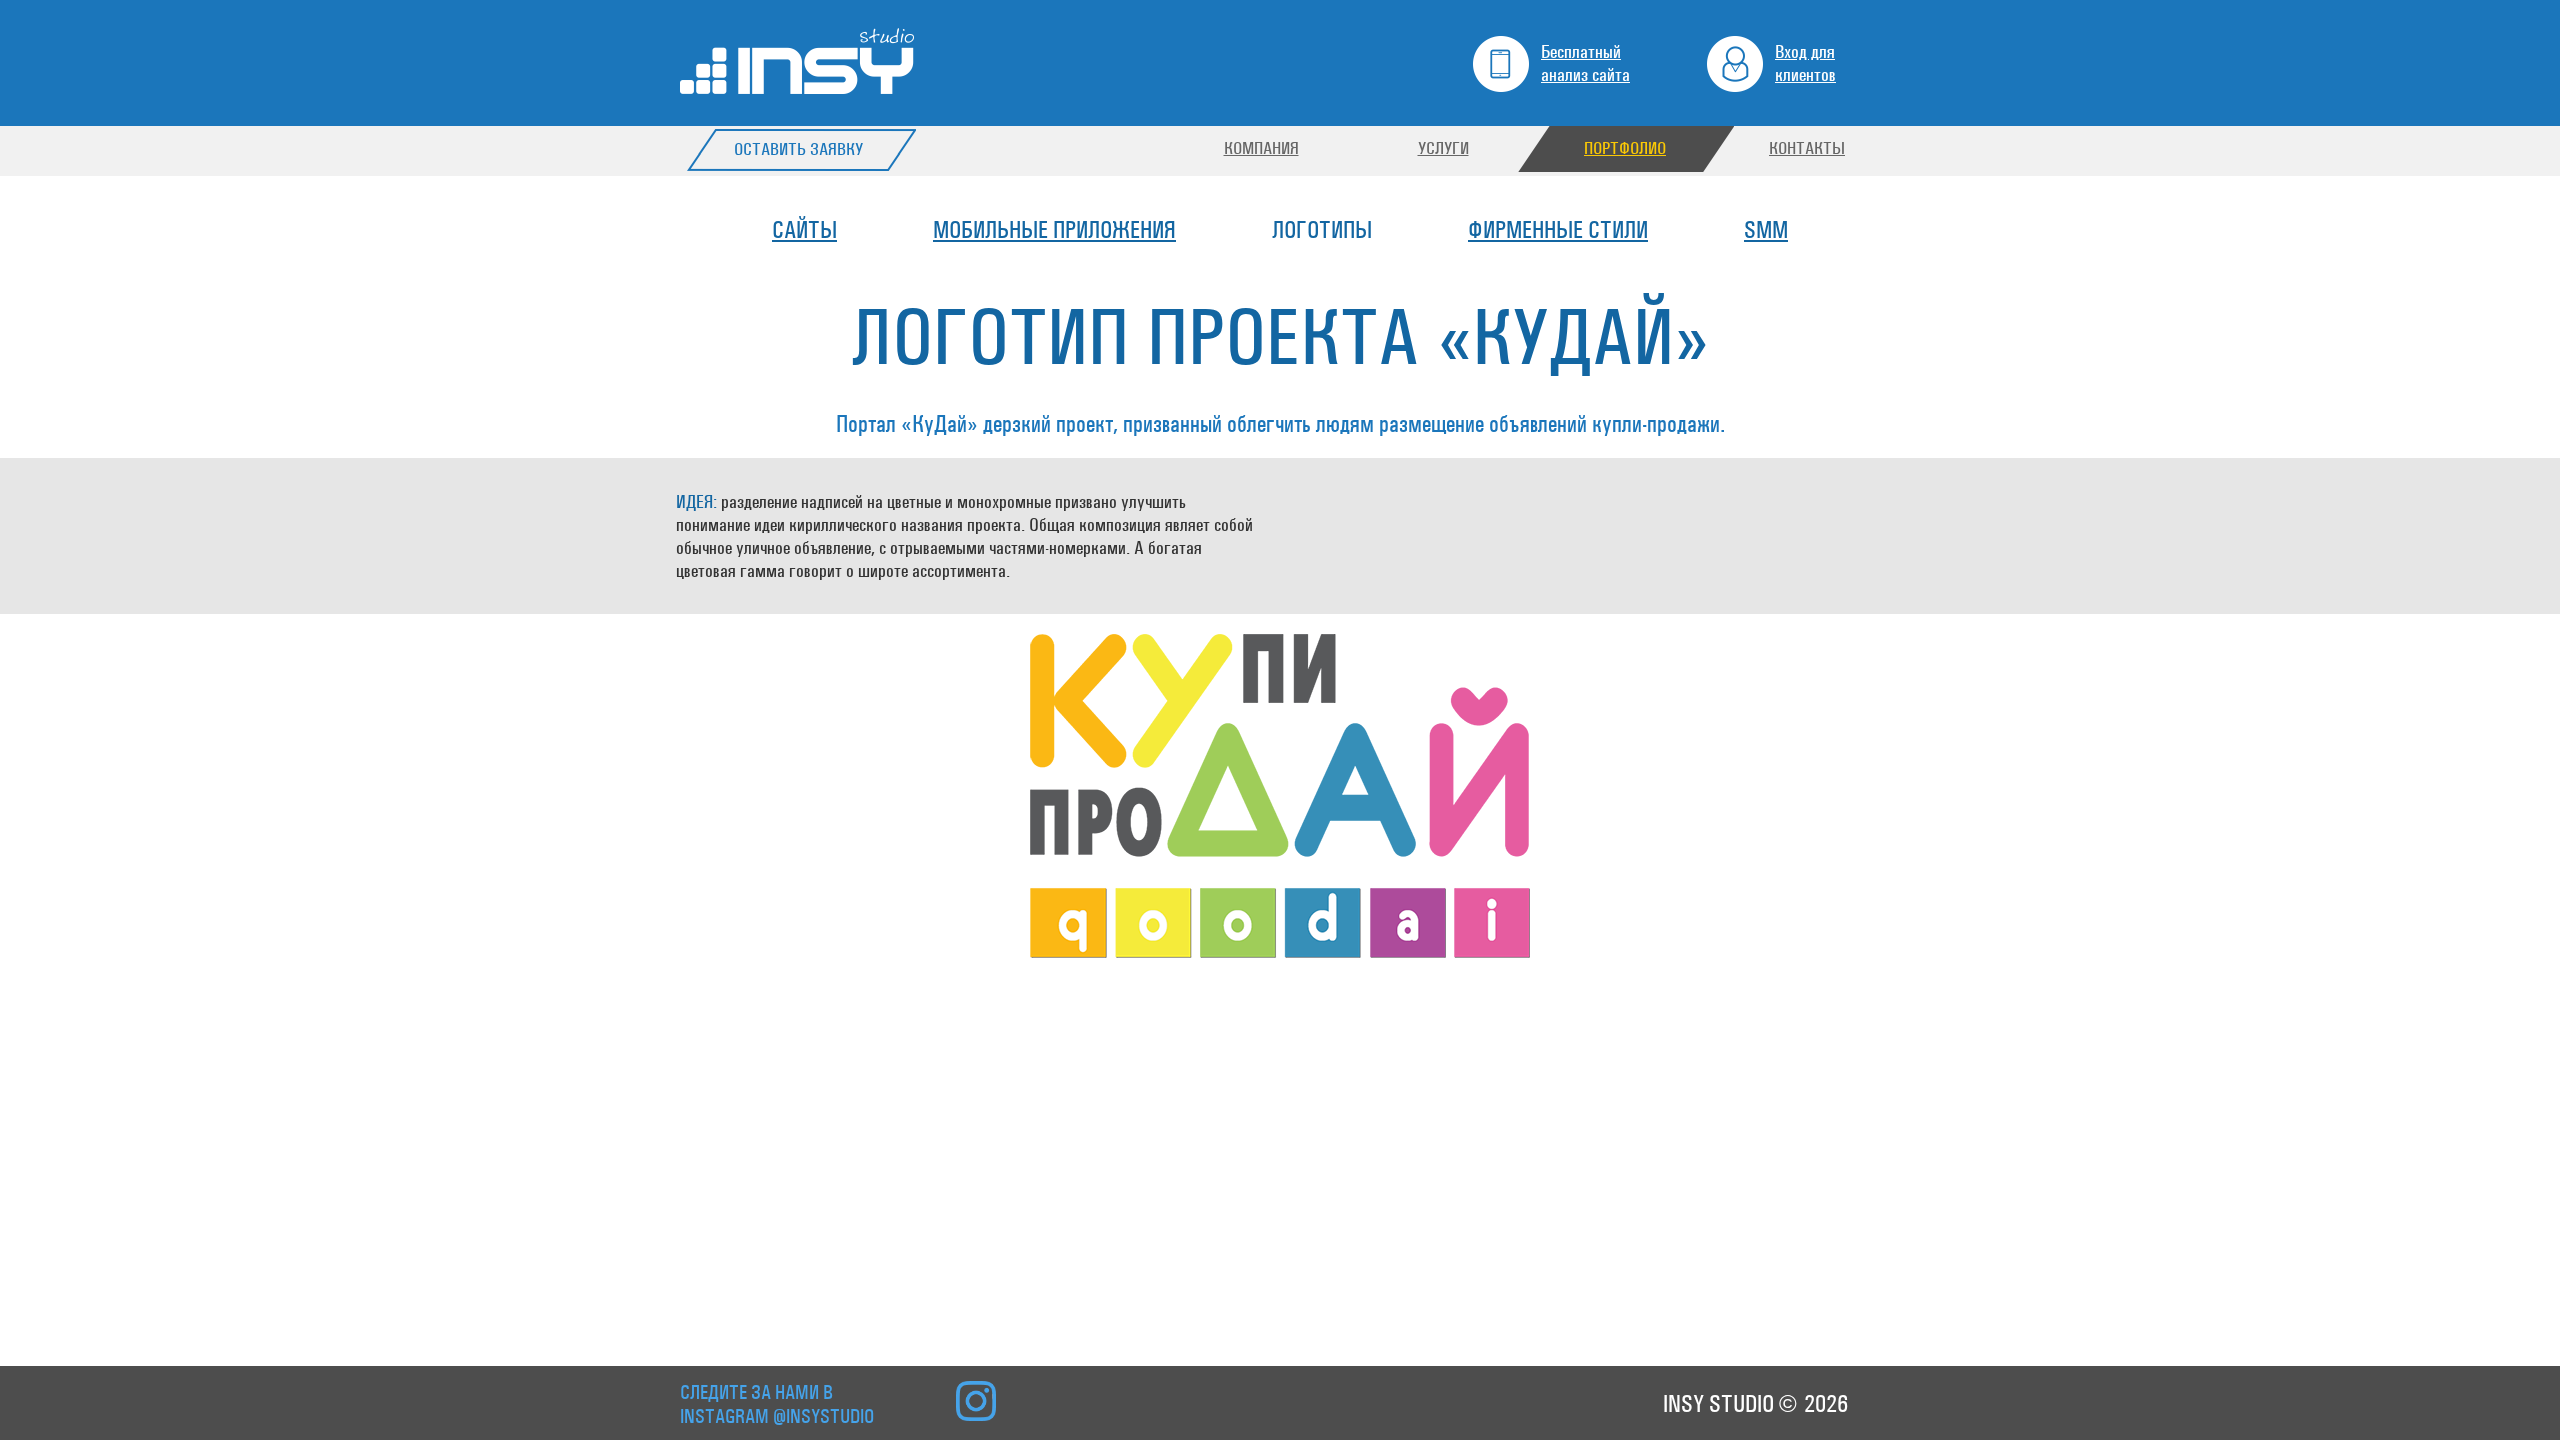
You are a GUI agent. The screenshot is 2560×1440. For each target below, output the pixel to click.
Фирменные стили (1558, 230)
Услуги (1443, 148)
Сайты (804, 230)
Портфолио (1625, 148)
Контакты (1807, 148)
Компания (1261, 148)
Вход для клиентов (1805, 63)
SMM (1766, 230)
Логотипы (1322, 230)
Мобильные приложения (1054, 230)
